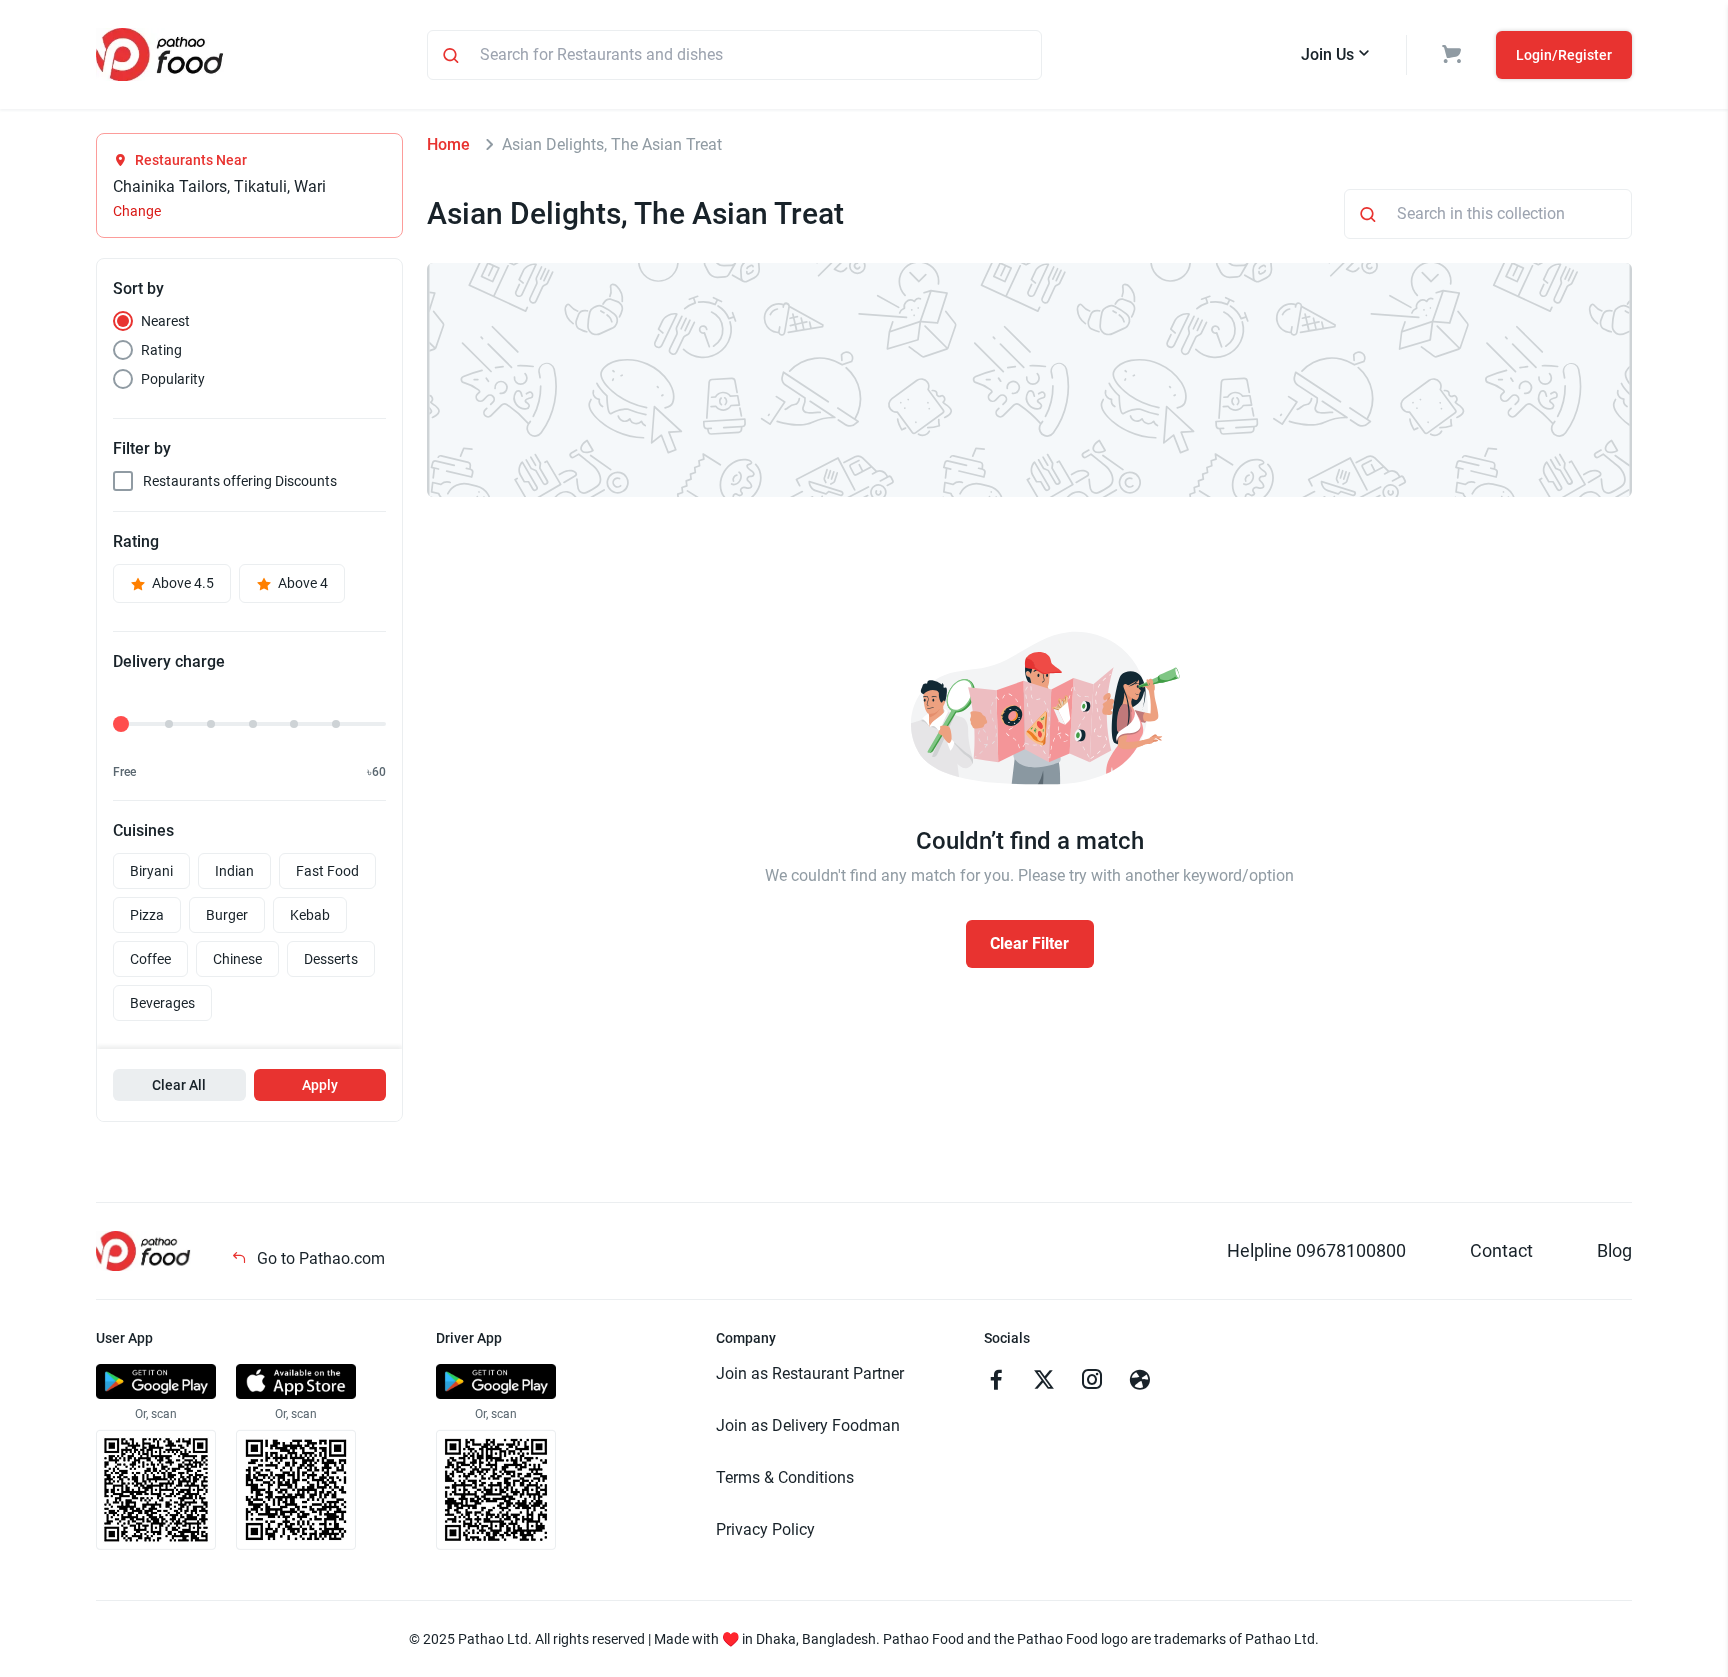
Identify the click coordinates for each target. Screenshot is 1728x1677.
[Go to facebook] (996, 1382)
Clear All (179, 1085)
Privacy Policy (765, 1529)
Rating (161, 350)
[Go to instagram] (1092, 1382)
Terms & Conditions (785, 1477)
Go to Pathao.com (319, 1258)
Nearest (165, 321)
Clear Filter (1029, 943)
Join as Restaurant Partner (810, 1373)
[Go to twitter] (1044, 1382)
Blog (1614, 1250)
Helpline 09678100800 (1316, 1250)
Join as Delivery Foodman (808, 1425)
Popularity (173, 379)
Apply (320, 1085)
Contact (1501, 1250)
